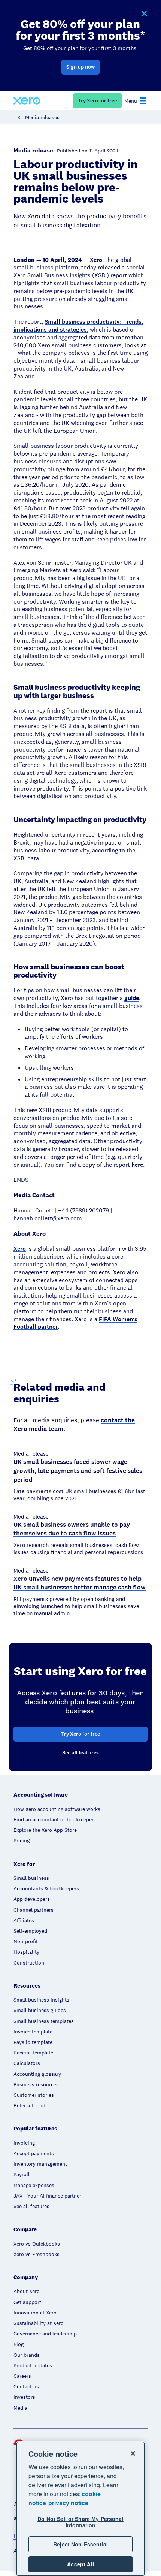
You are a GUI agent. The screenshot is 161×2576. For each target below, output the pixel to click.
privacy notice (68, 2503)
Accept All (80, 2564)
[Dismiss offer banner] (144, 14)
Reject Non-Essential (80, 2544)
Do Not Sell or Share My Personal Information (80, 2522)
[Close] (133, 2453)
